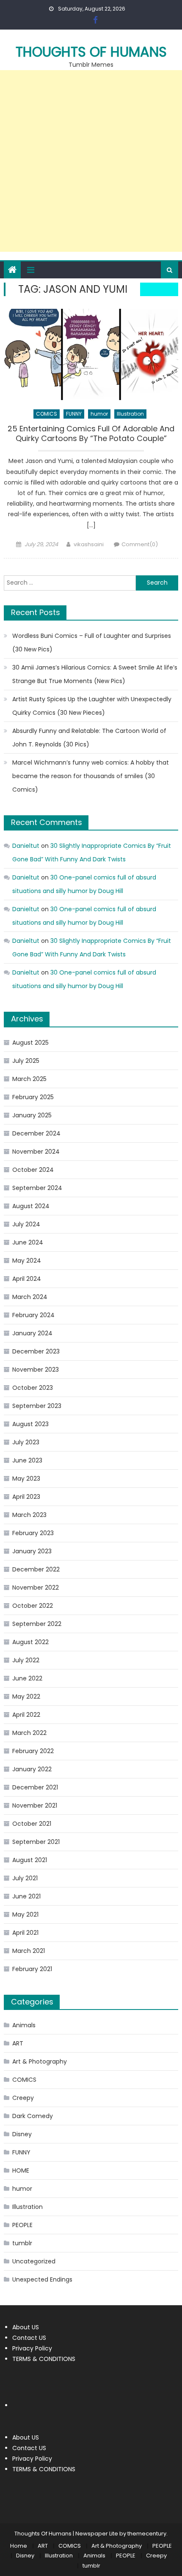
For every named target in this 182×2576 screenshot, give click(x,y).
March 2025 (29, 1079)
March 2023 (29, 1515)
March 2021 (29, 1951)
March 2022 (29, 1733)
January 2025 (32, 1115)
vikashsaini (89, 544)
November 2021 (35, 1805)
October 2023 (33, 1388)
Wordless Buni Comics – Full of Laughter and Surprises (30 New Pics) (92, 643)
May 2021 (25, 1914)
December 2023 (36, 1351)
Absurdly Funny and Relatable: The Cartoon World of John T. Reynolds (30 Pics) (89, 738)
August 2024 (31, 1206)
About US (26, 2327)
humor (99, 414)
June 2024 (28, 1242)
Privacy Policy (32, 2348)
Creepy (23, 2098)
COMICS (47, 414)
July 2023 (26, 1442)
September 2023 (37, 1406)
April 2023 (26, 1497)
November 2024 (36, 1152)
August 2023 (30, 1424)
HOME (21, 2170)
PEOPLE (22, 2225)
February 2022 (33, 1751)
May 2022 (26, 1696)
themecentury (147, 2534)
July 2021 (25, 1878)
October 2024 (33, 1170)
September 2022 (37, 1624)
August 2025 (30, 1043)
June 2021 (26, 1896)
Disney (22, 2134)
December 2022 (36, 1569)
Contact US (29, 2338)
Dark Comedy (33, 2116)
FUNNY (74, 414)
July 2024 (26, 1224)
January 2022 (32, 1769)
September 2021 (36, 1842)
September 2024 (37, 1188)
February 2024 (33, 1315)
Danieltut (26, 846)
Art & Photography (40, 2061)
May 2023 (26, 1479)
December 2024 (36, 1133)
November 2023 (36, 1370)
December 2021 (35, 1787)
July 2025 (26, 1061)
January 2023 (32, 1551)
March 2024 (30, 1297)
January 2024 (32, 1333)
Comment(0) (140, 544)
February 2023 (33, 1533)
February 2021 (32, 1969)
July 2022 (26, 1660)
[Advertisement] (91, 161)
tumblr (22, 2243)
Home (19, 2546)
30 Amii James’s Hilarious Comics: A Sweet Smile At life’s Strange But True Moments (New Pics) (95, 674)
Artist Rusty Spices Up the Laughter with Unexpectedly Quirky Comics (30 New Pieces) (92, 706)
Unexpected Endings (42, 2279)
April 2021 (25, 1933)
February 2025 (33, 1097)
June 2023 (27, 1460)
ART (18, 2043)
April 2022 (26, 1715)
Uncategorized (34, 2261)
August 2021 (30, 1860)
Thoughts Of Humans (91, 52)
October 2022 (33, 1606)
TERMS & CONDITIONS (44, 2359)
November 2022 (36, 1588)
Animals (24, 2025)
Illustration (130, 414)
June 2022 (27, 1678)
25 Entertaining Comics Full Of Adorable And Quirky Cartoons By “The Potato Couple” (91, 434)
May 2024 (27, 1261)
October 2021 (32, 1824)
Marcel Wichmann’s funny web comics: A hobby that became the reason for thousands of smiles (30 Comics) (91, 776)
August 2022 (30, 1642)
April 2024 (27, 1279)
